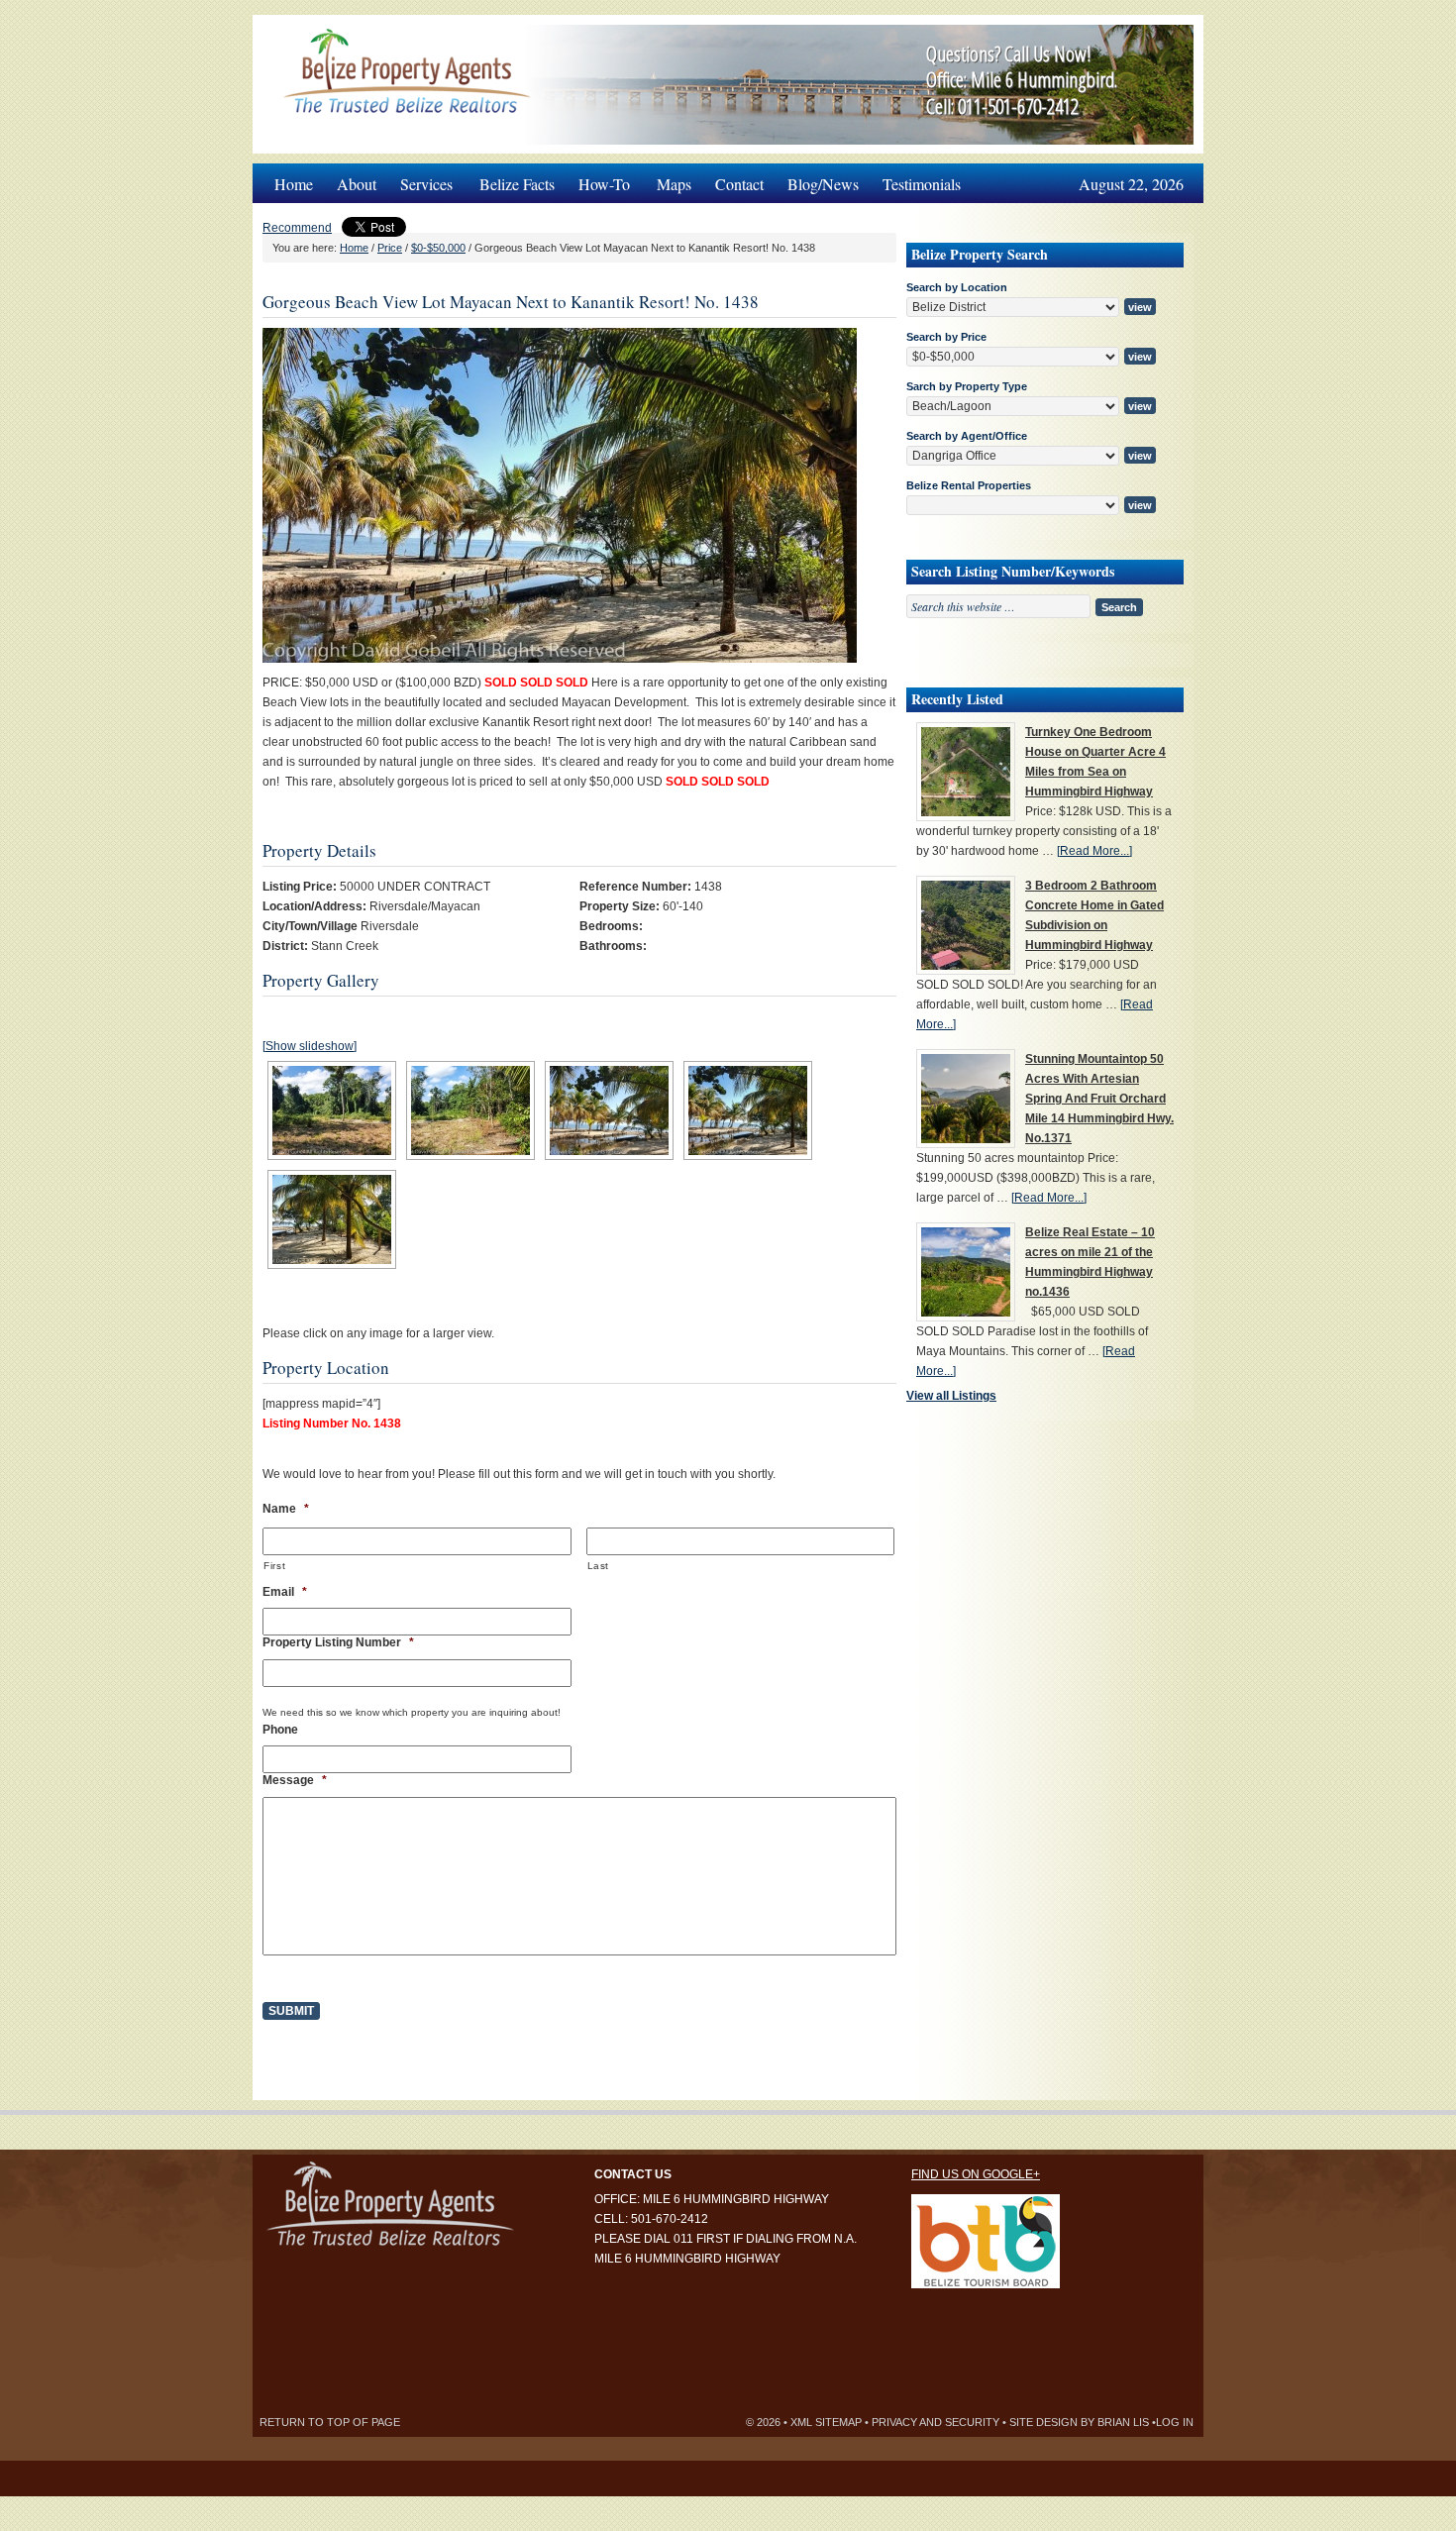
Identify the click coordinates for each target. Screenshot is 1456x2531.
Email (285, 1592)
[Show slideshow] (310, 1046)
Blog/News (823, 184)
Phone (280, 1730)
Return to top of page (330, 2422)
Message (295, 1780)
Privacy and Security (936, 2422)
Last (599, 1566)
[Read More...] (1094, 851)
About (357, 184)
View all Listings (951, 1396)
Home (294, 184)
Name (286, 1509)
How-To (598, 179)
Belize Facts (517, 184)
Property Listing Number (338, 1642)
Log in (1175, 2422)
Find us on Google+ (976, 2174)
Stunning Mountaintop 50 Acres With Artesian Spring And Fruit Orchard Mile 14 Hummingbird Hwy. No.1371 (1099, 1099)
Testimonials (922, 184)
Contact (739, 184)
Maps (674, 184)
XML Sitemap (826, 2422)
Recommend (297, 228)
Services (420, 179)
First (274, 1566)
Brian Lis (1123, 2422)
